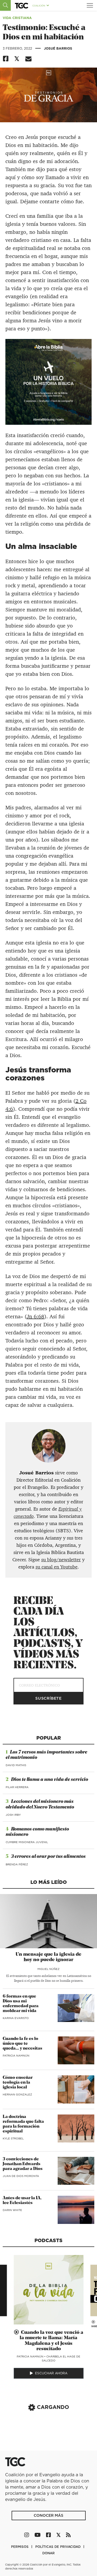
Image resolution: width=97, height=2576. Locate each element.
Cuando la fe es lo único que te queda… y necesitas (22, 2044)
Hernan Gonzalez (17, 2094)
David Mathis (16, 1765)
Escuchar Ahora (51, 2373)
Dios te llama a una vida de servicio (50, 1780)
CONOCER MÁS (48, 2515)
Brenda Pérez (17, 1864)
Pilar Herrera (17, 1787)
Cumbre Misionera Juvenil (27, 1842)
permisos (20, 2547)
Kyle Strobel (13, 2138)
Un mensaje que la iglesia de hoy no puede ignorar (48, 1957)
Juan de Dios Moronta (21, 2176)
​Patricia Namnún (16, 2055)
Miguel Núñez (48, 1969)
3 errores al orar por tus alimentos (48, 1857)
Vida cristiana (17, 18)
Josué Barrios (58, 48)
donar (48, 2553)
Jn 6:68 (35, 1316)
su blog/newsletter (61, 1560)
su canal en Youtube (57, 1567)
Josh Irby (13, 1815)
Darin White (12, 2210)
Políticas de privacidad (58, 2547)
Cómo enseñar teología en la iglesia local (18, 2083)
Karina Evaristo (16, 2018)
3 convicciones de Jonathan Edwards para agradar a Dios (23, 2164)
